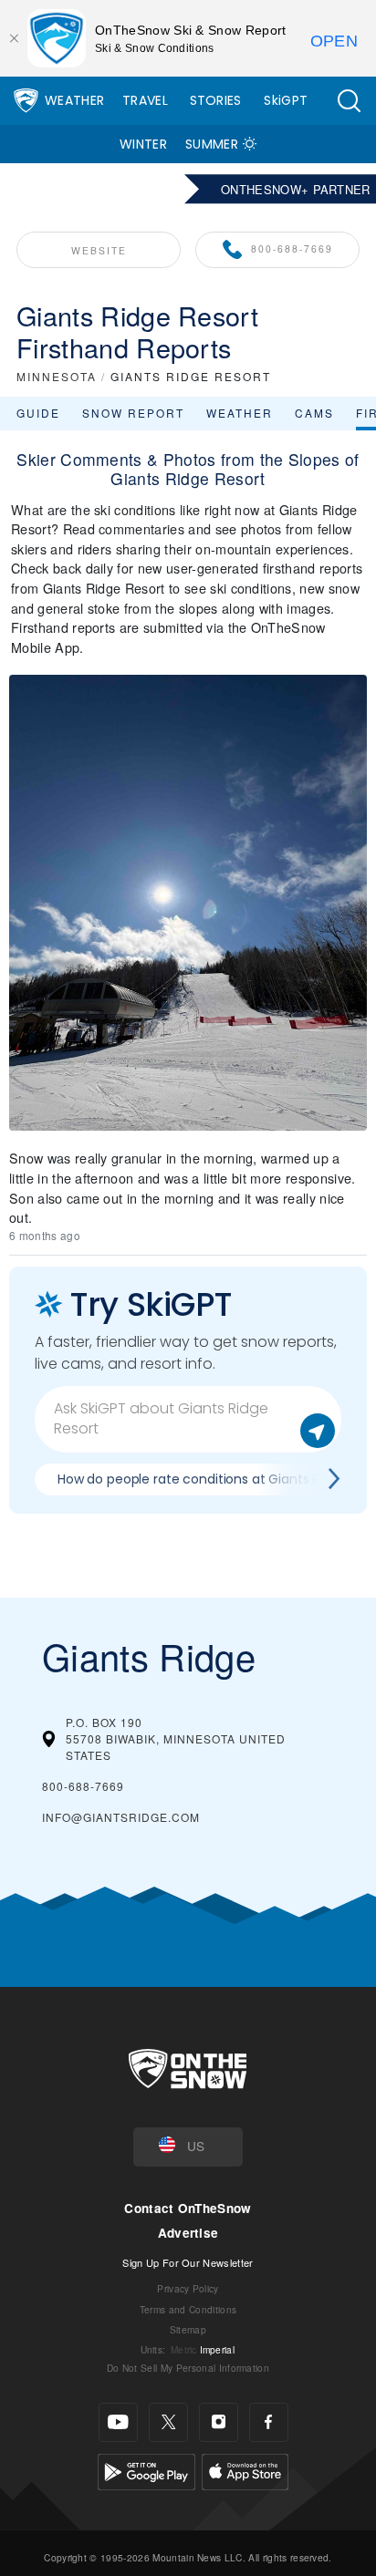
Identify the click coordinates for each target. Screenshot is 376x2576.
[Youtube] (118, 2422)
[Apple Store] (245, 2469)
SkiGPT (286, 100)
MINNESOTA (57, 376)
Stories (216, 100)
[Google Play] (146, 2469)
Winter (143, 144)
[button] (349, 101)
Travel (145, 100)
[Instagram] (219, 2422)
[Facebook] (269, 2422)
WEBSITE (99, 250)
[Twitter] (168, 2422)
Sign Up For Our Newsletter (188, 2262)
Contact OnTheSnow (188, 2208)
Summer (212, 144)
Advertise (188, 2233)
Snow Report (133, 413)
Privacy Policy (188, 2288)
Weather (74, 100)
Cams (314, 413)
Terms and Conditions (188, 2309)
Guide (38, 413)
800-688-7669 (292, 248)
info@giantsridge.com (121, 1817)
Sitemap (188, 2329)
